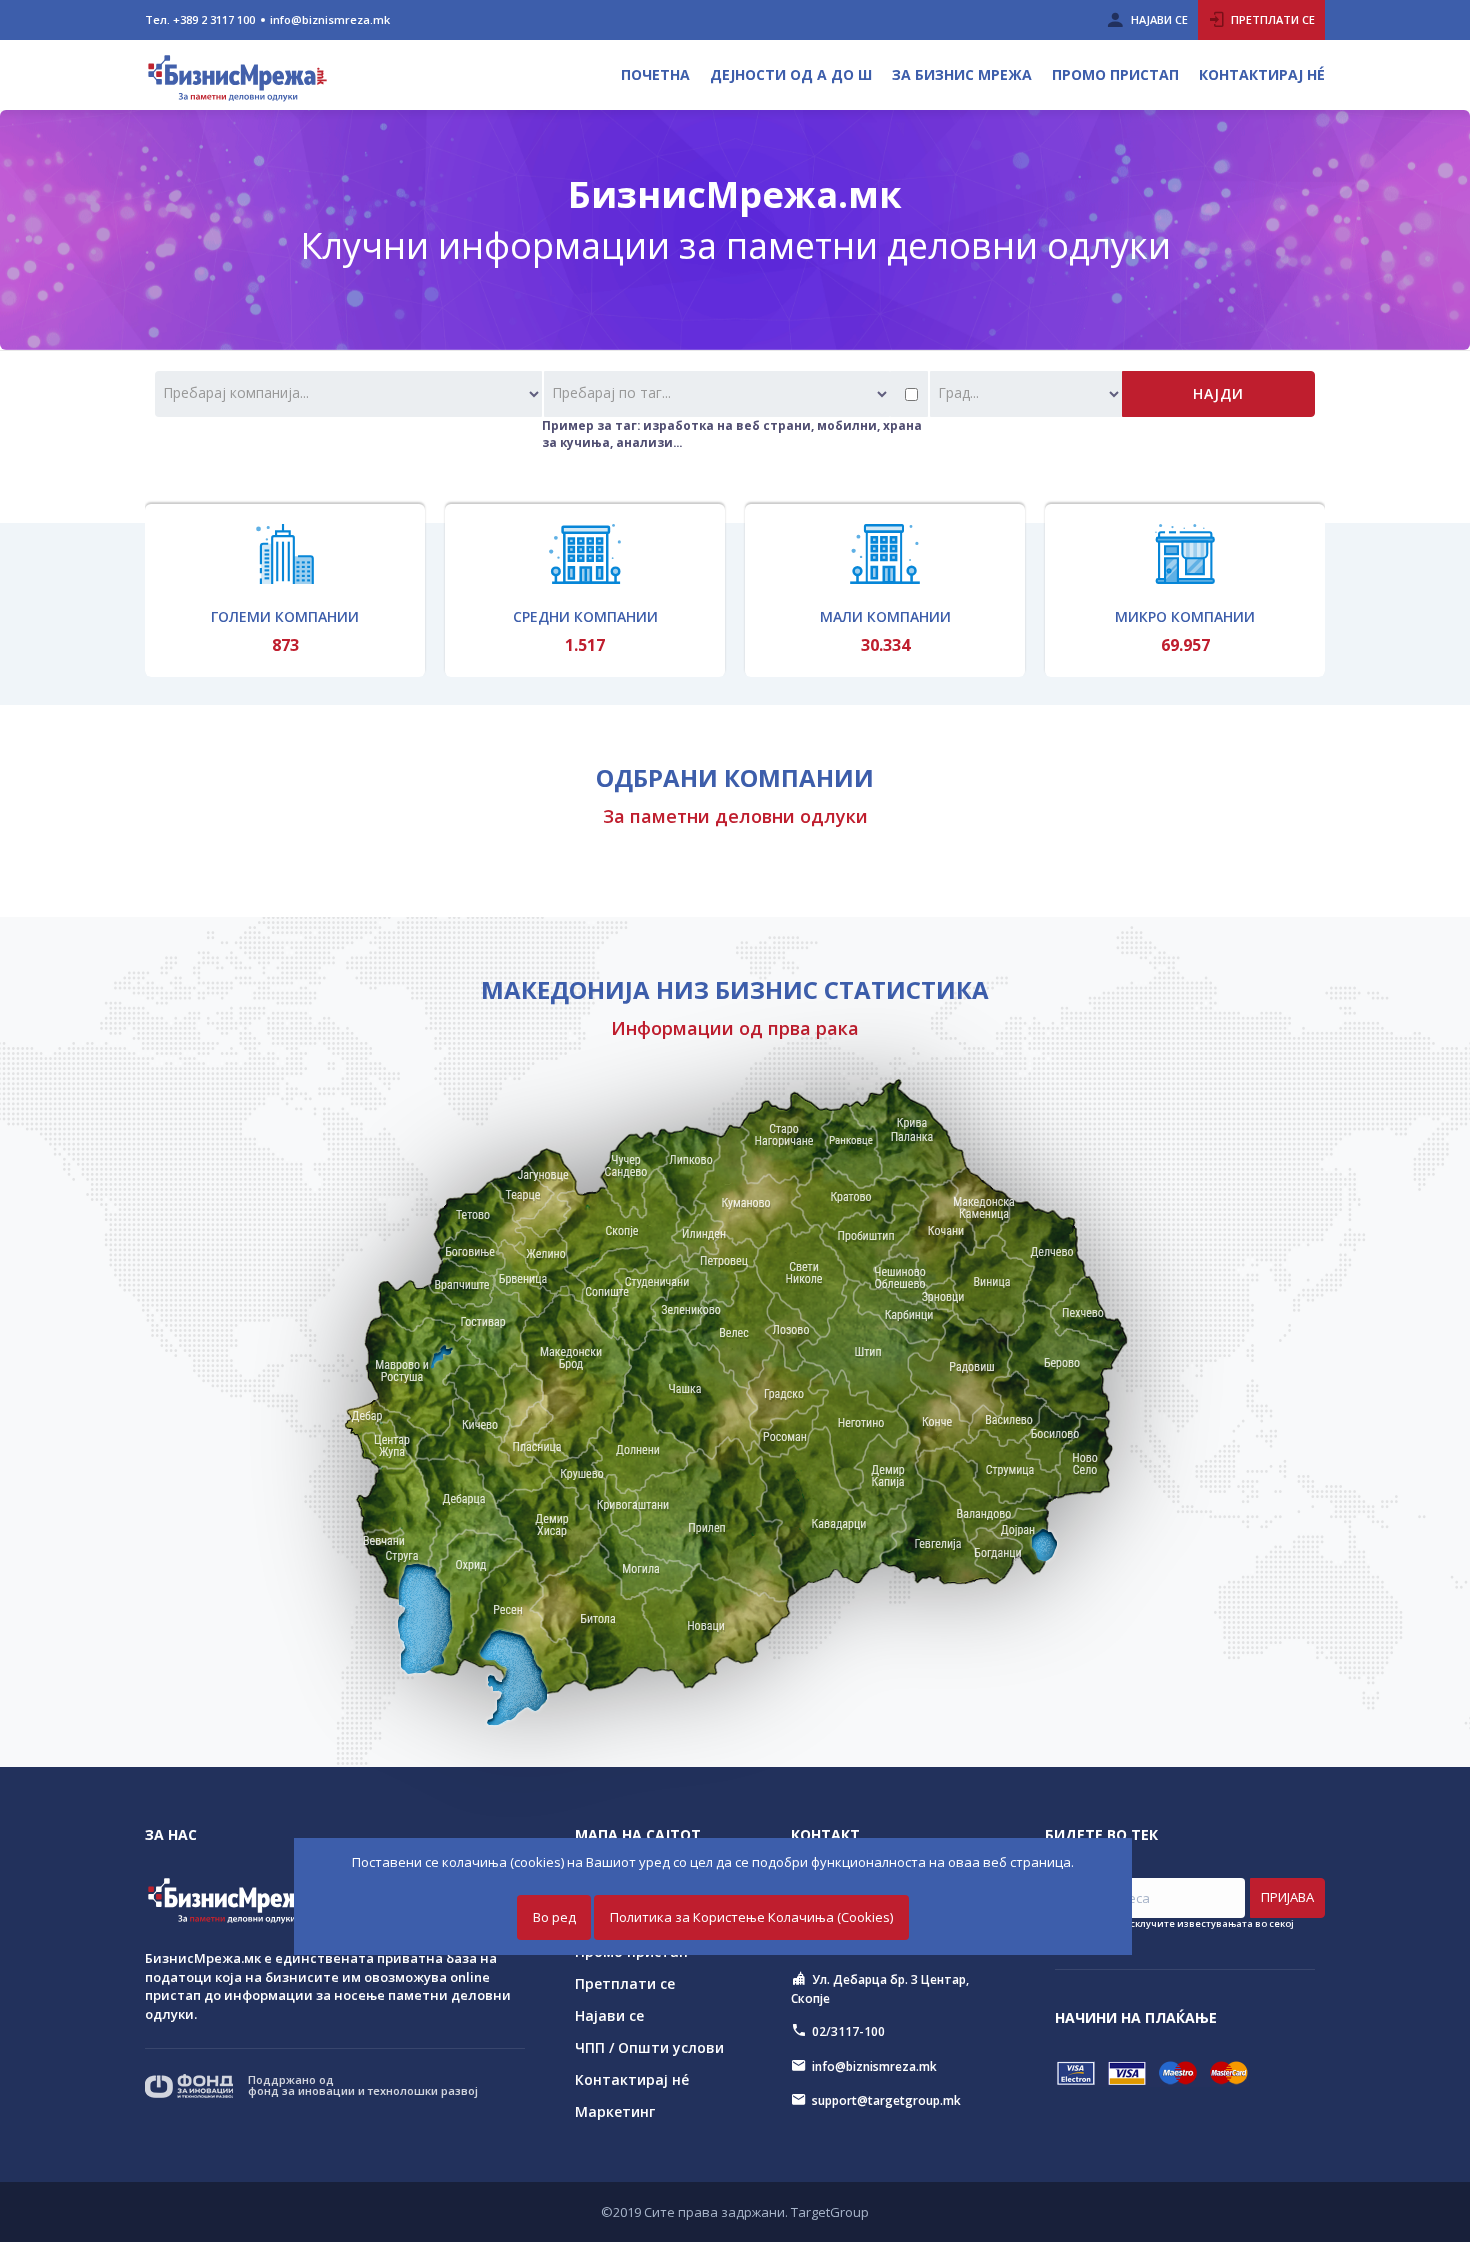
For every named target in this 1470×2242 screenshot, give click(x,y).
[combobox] (348, 394)
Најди (1218, 393)
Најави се (609, 2015)
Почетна (655, 74)
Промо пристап (1115, 74)
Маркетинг (615, 2111)
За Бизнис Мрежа (962, 74)
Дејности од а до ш (791, 74)
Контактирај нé (1262, 74)
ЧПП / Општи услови (649, 2047)
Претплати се (625, 1983)
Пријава (1287, 1897)
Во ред (554, 1917)
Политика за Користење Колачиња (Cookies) (751, 1917)
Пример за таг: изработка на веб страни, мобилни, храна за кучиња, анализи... (732, 433)
